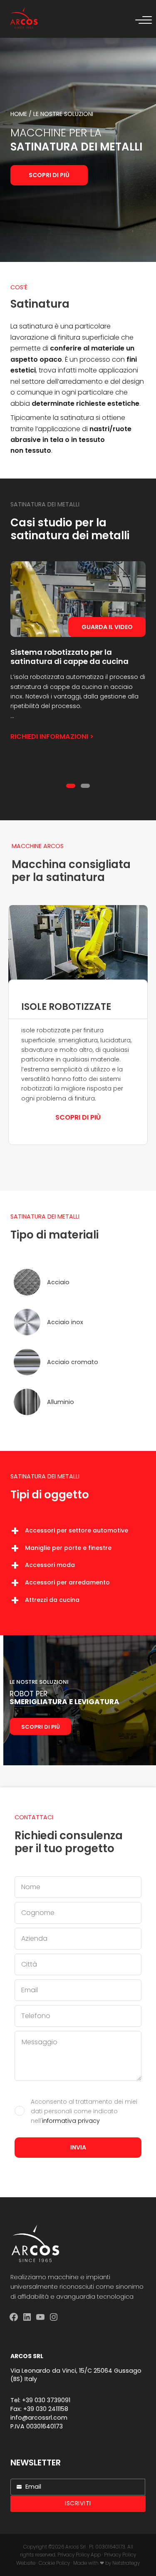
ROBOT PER (64, 1698)
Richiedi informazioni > (52, 737)
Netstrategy (126, 2563)
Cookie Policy (54, 2563)
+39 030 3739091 (46, 2400)
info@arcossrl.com (39, 2418)
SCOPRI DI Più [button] (78, 1117)
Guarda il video (107, 627)
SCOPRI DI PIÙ (41, 1727)
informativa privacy (71, 2121)
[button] (71, 786)
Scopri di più (49, 175)
